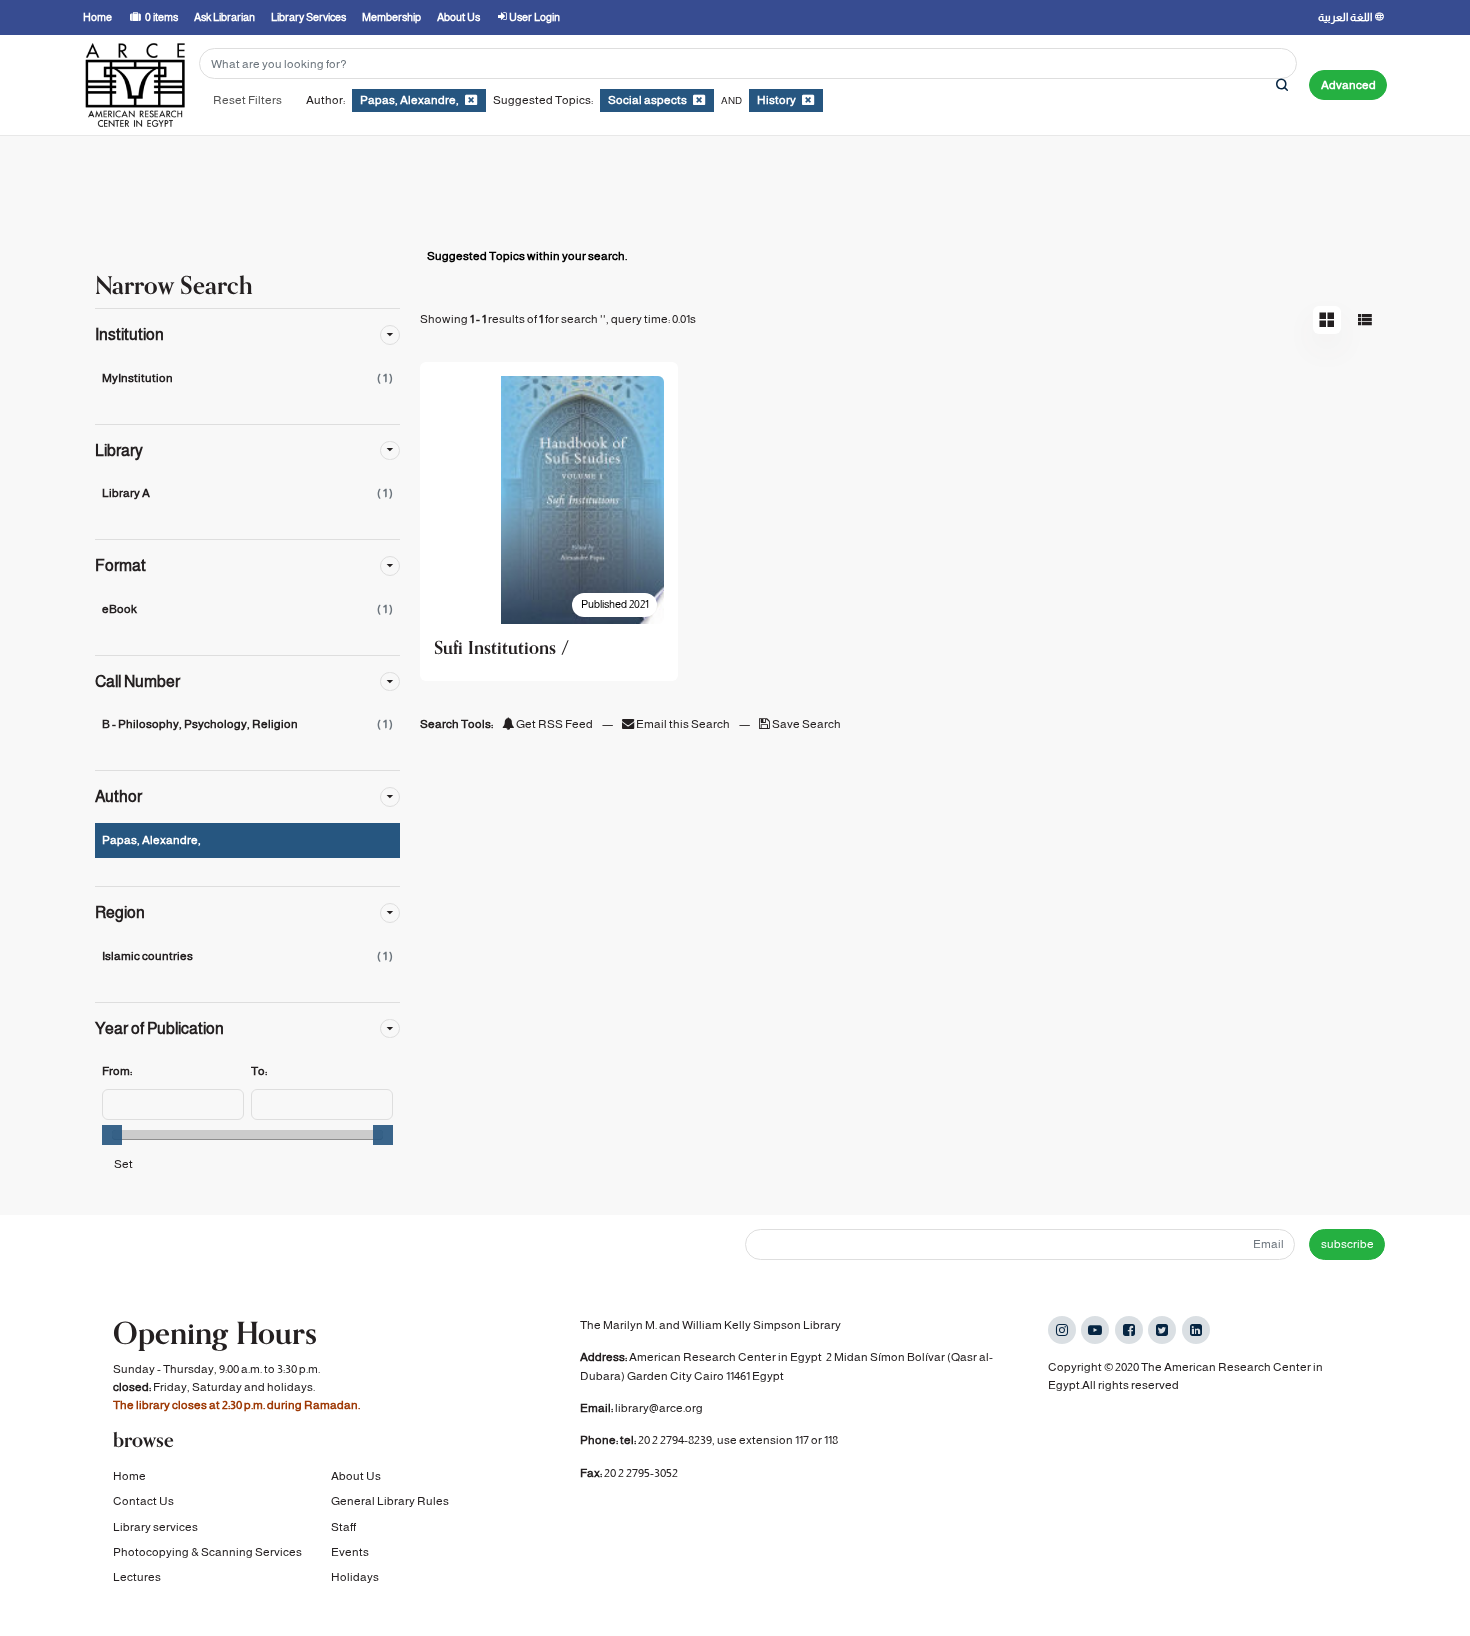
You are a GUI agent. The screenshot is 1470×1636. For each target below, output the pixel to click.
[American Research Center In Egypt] (135, 85)
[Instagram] (1062, 1330)
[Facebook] (1129, 1330)
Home (129, 1476)
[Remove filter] (471, 100)
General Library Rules (390, 1501)
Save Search (805, 724)
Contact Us (143, 1501)
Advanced (1348, 85)
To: (259, 1071)
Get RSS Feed (553, 724)
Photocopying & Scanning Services (207, 1552)
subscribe (1347, 1244)
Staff (343, 1527)
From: (117, 1071)
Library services (155, 1527)
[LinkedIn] (1196, 1330)
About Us (356, 1476)
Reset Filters (247, 100)
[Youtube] (1095, 1330)
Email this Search (683, 724)
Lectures (137, 1577)
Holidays (355, 1577)
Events (350, 1552)
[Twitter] (1162, 1330)
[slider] (112, 1135)
